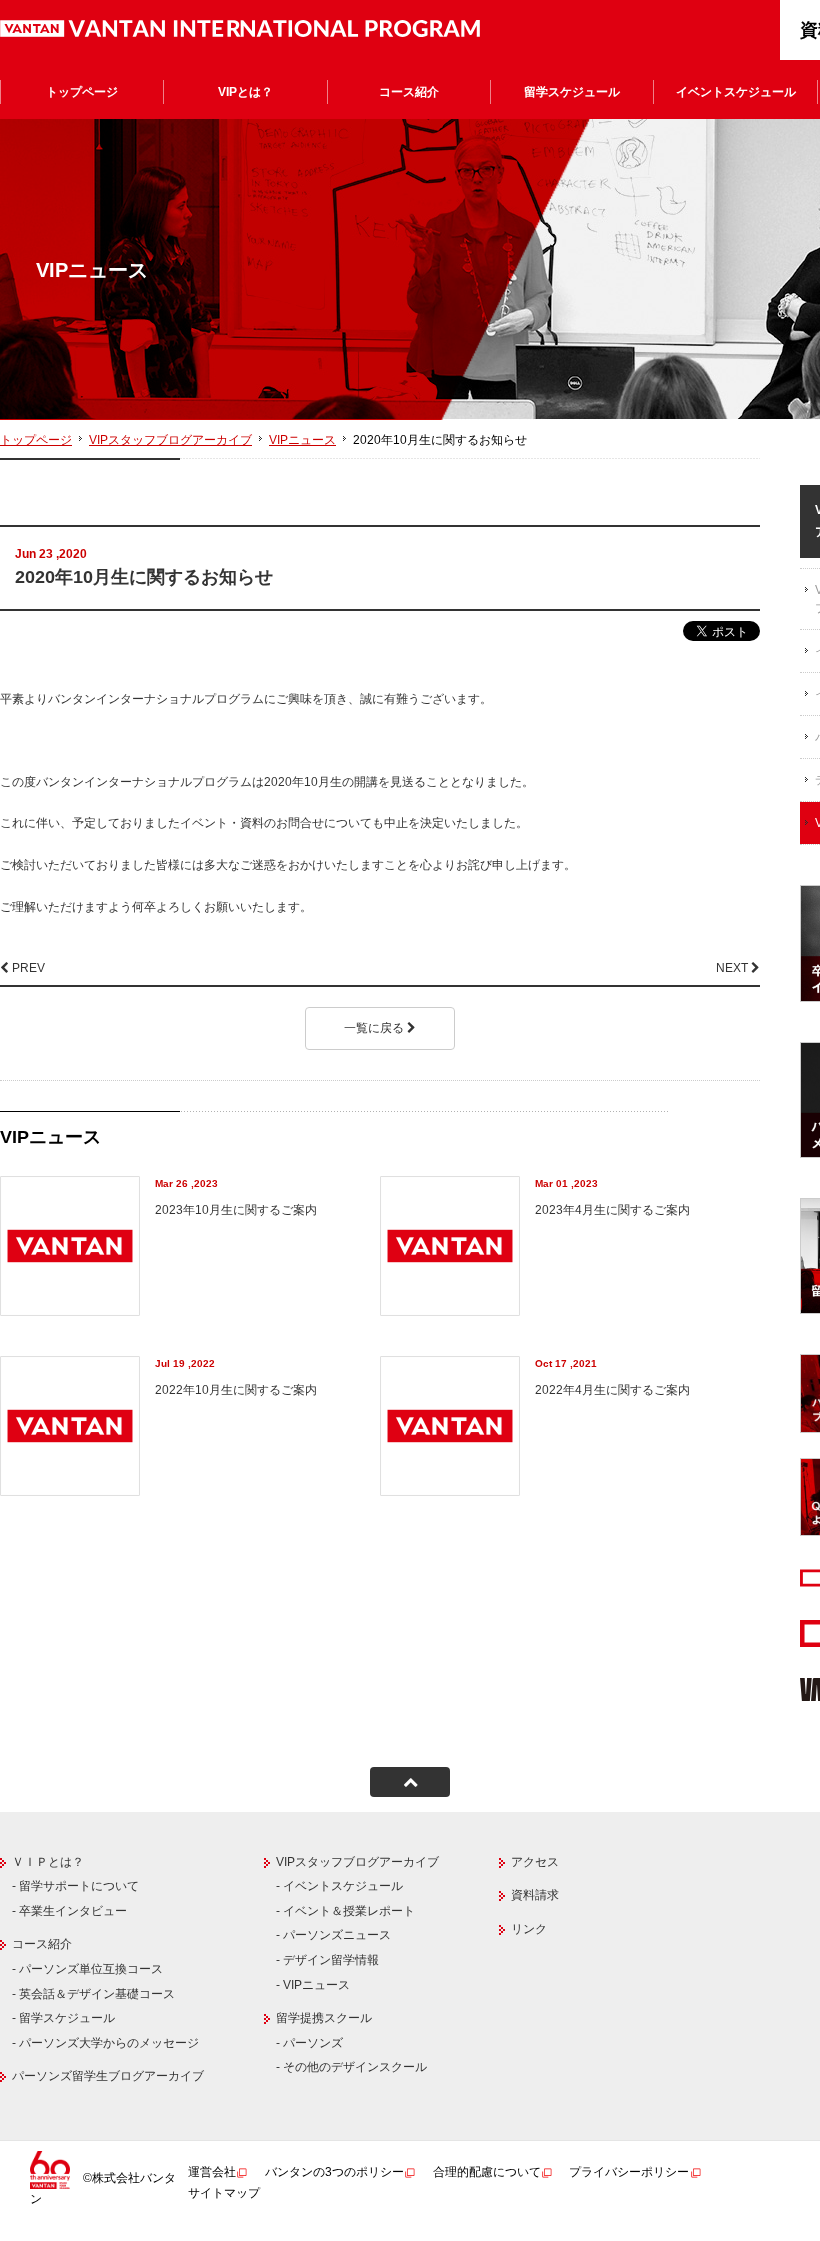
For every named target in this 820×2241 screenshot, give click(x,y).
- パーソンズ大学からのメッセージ (105, 2043)
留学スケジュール (572, 92)
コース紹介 (409, 92)
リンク (529, 1929)
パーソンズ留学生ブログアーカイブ (108, 2076)
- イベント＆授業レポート (345, 1911)
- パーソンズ (309, 2043)
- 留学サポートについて (75, 1886)
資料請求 (535, 1895)
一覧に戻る (375, 1028)
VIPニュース (302, 440)
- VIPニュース (313, 1985)
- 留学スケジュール (63, 2018)
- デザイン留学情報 (327, 1960)
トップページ (82, 92)
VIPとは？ (245, 92)
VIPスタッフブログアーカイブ (170, 440)
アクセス (535, 1862)
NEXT (733, 968)
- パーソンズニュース (333, 1935)
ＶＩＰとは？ (48, 1862)
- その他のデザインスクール (351, 2067)
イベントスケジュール (736, 92)
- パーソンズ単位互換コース (87, 1969)
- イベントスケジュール (339, 1886)
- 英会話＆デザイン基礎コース (93, 1994)
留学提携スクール (324, 2018)
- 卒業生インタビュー (69, 1911)
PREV (27, 968)
